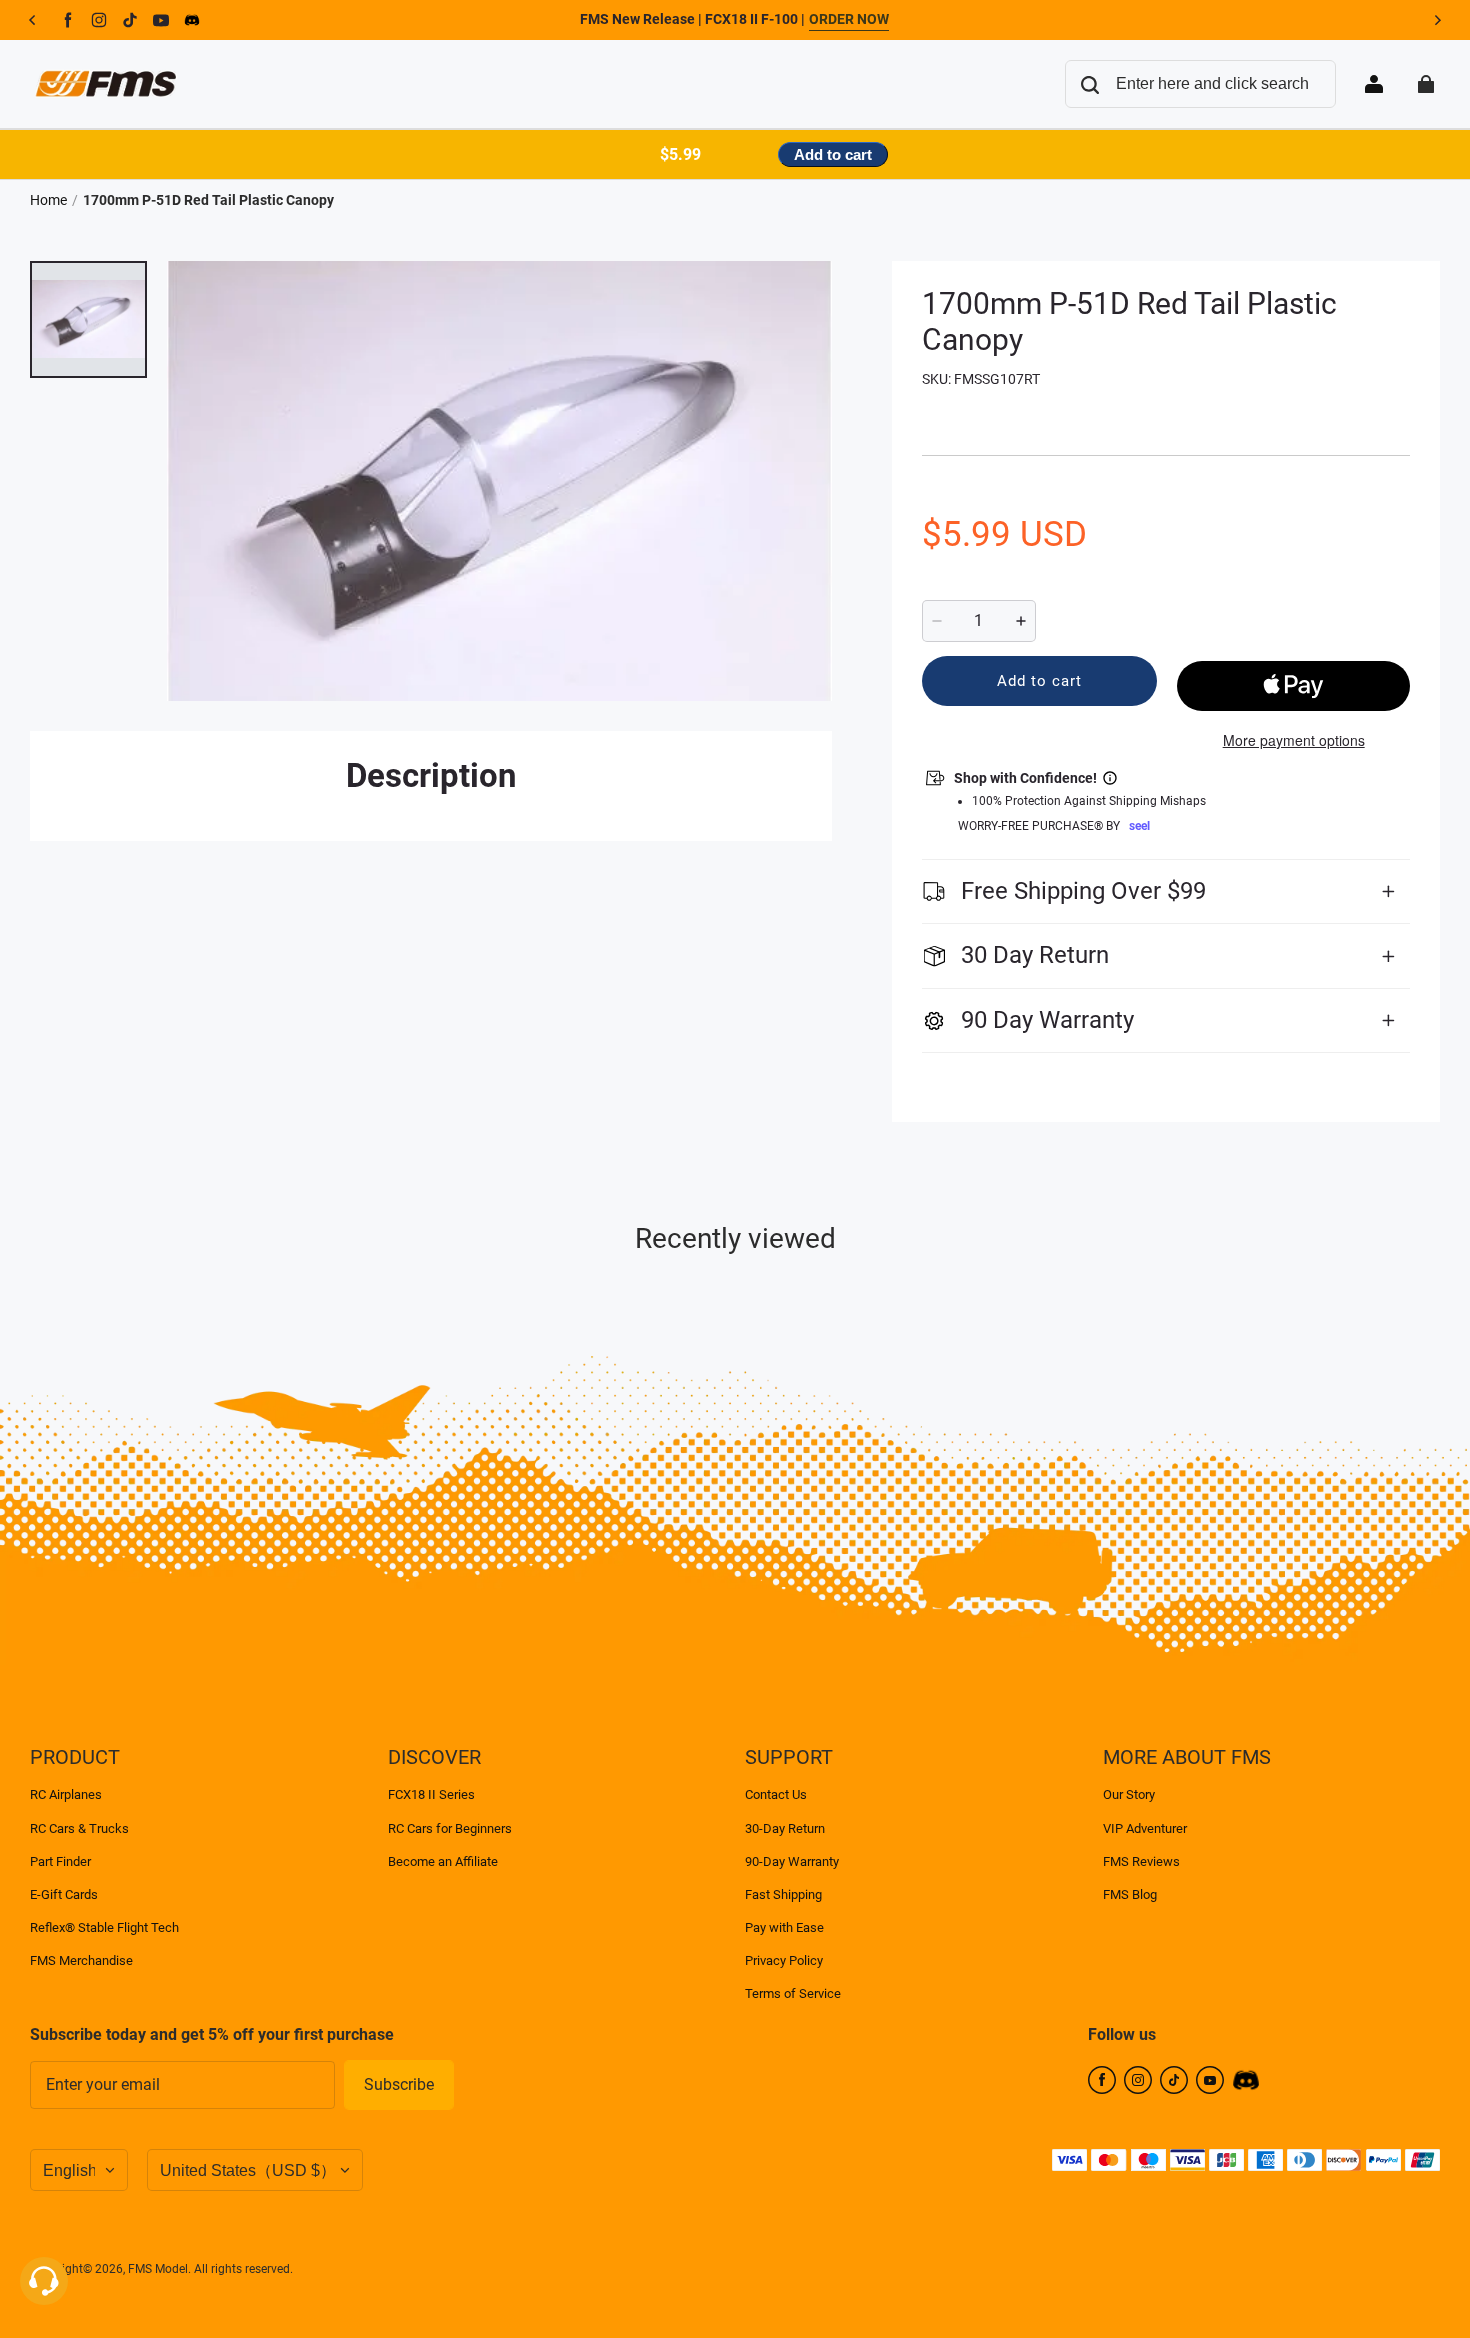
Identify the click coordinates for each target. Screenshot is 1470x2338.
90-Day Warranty (792, 1861)
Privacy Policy (784, 1960)
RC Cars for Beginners (450, 1828)
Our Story (1129, 1794)
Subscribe (399, 2084)
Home (48, 200)
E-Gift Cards (64, 1894)
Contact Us (776, 1794)
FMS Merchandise (81, 1960)
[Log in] (1374, 84)
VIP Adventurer (1145, 1828)
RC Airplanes (66, 1794)
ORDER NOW (849, 19)
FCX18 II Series (431, 1794)
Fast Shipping (783, 1894)
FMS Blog (1130, 1894)
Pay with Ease (784, 1927)
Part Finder (60, 1861)
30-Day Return (785, 1828)
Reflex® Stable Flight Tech (104, 1927)
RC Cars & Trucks (79, 1828)
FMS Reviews (1141, 1861)
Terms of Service (793, 1993)
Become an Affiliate (443, 1861)
